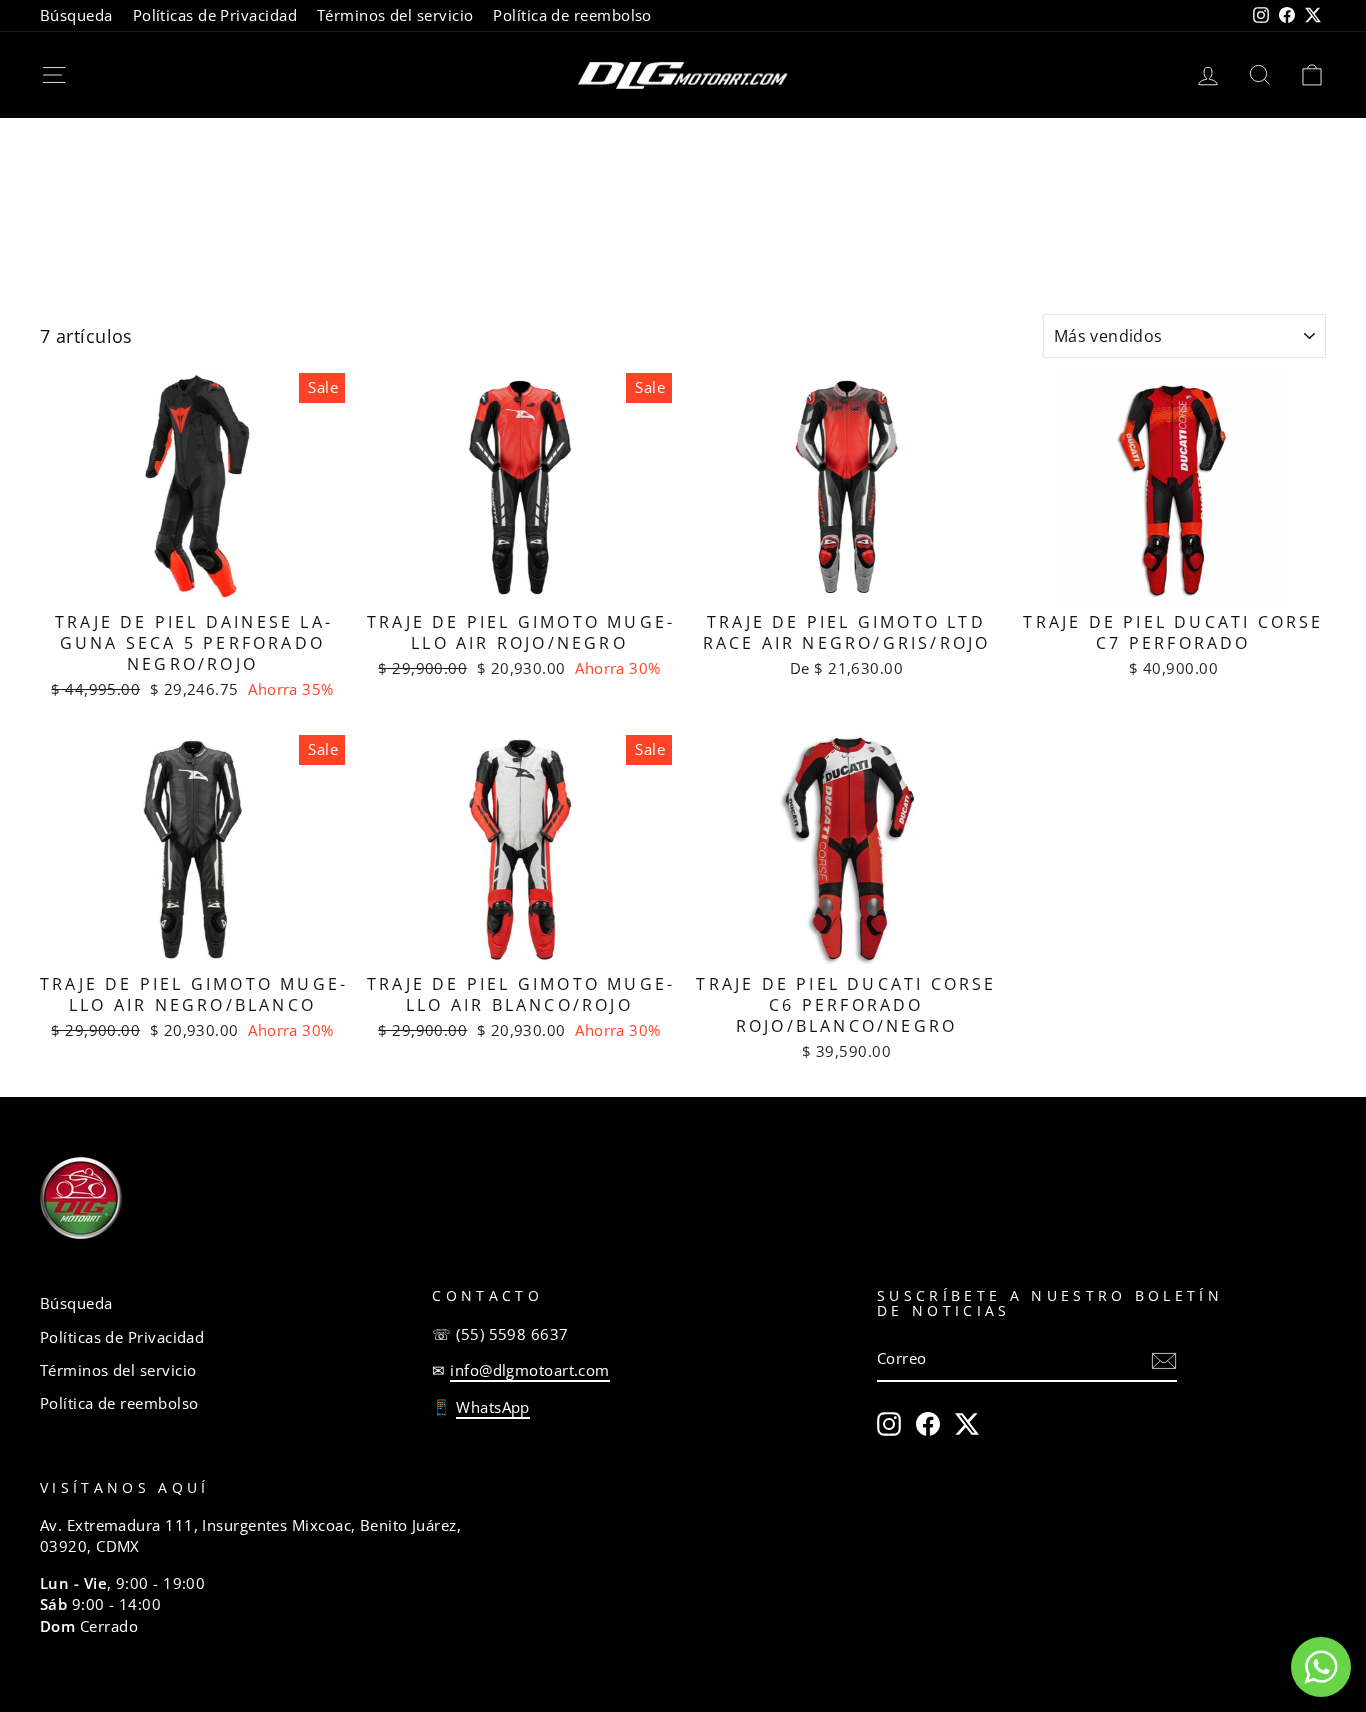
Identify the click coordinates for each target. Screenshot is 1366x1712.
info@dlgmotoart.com (530, 1370)
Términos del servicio (395, 15)
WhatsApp (493, 1407)
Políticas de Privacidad (215, 15)
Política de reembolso (572, 15)
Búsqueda (76, 15)
